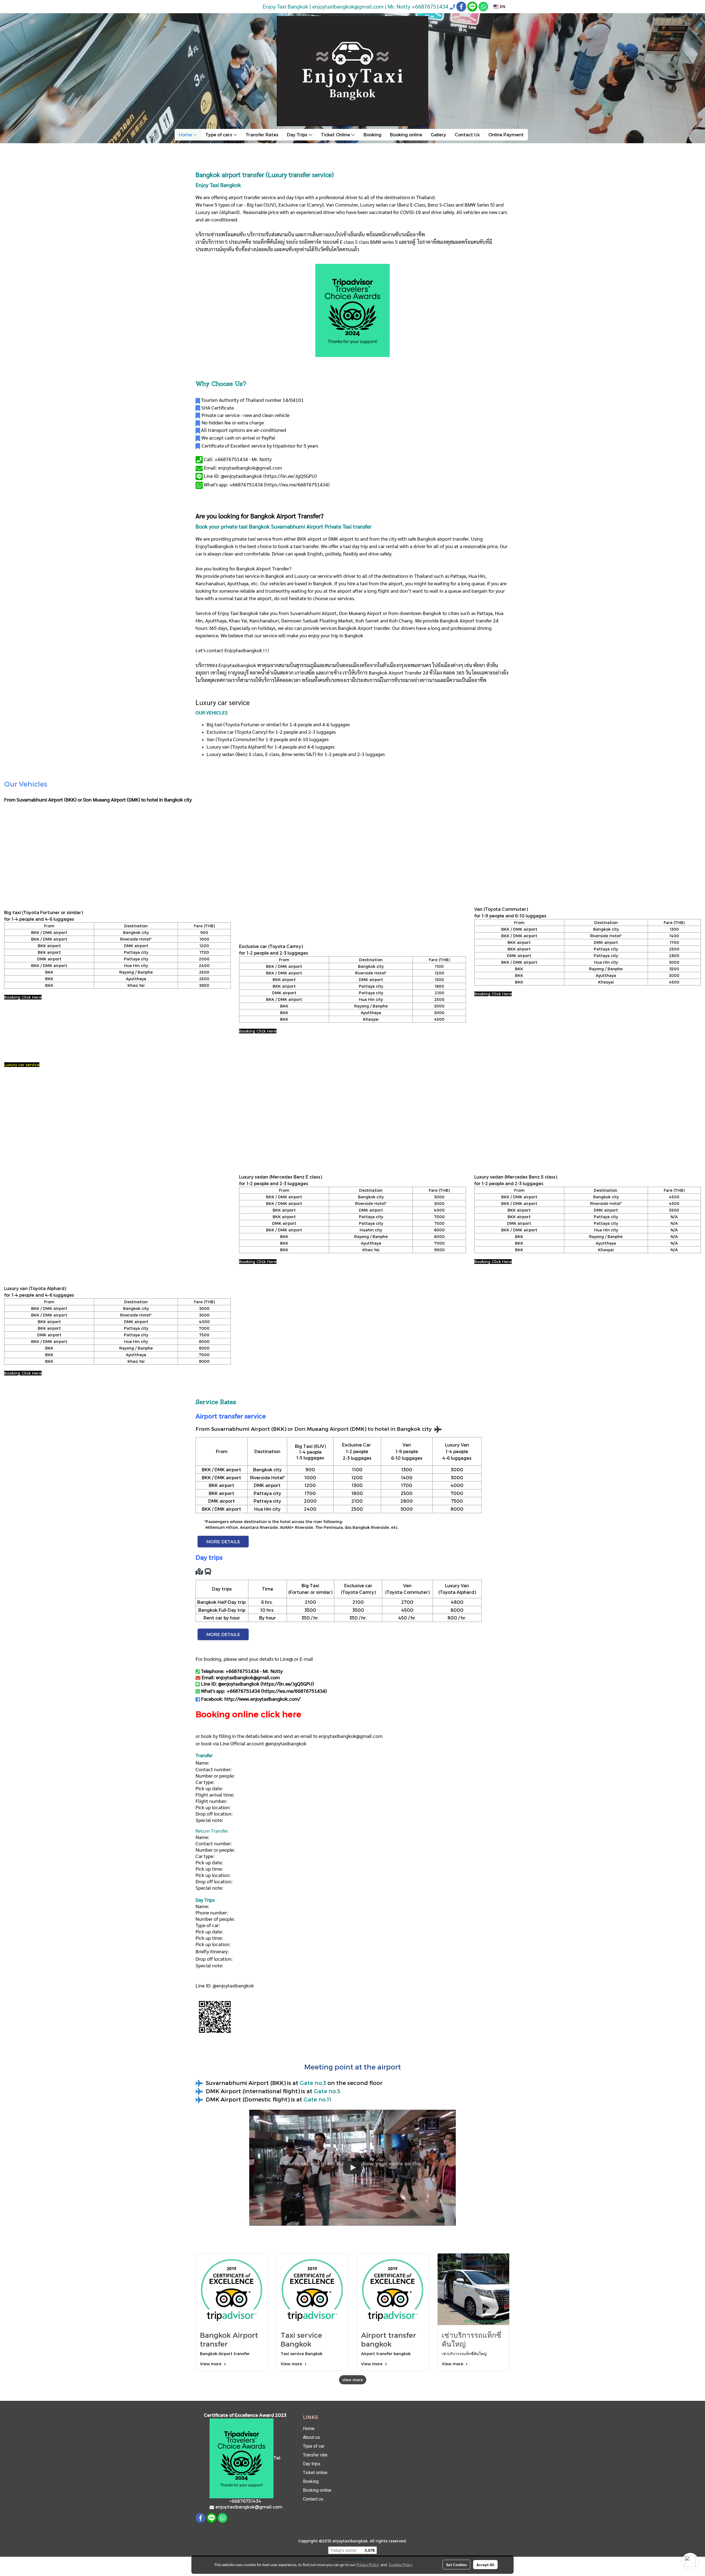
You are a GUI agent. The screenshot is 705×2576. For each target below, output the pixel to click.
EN (502, 6)
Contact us (313, 2499)
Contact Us (467, 135)
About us (311, 2437)
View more (211, 2364)
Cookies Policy (400, 2564)
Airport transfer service (231, 1416)
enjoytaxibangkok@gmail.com (351, 1736)
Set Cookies (456, 2564)
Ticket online (315, 2473)
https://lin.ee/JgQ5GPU (290, 476)
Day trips (312, 2464)
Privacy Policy (368, 2564)
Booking (372, 135)
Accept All (485, 2564)
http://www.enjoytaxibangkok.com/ (262, 1699)
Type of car (314, 2446)
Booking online (406, 135)
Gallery (438, 135)
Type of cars (219, 135)
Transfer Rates (262, 135)
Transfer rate (315, 2455)
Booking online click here (248, 1714)
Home (186, 135)
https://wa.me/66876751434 (297, 484)
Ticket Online (336, 135)
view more (353, 2380)
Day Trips (298, 135)
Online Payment (506, 135)
